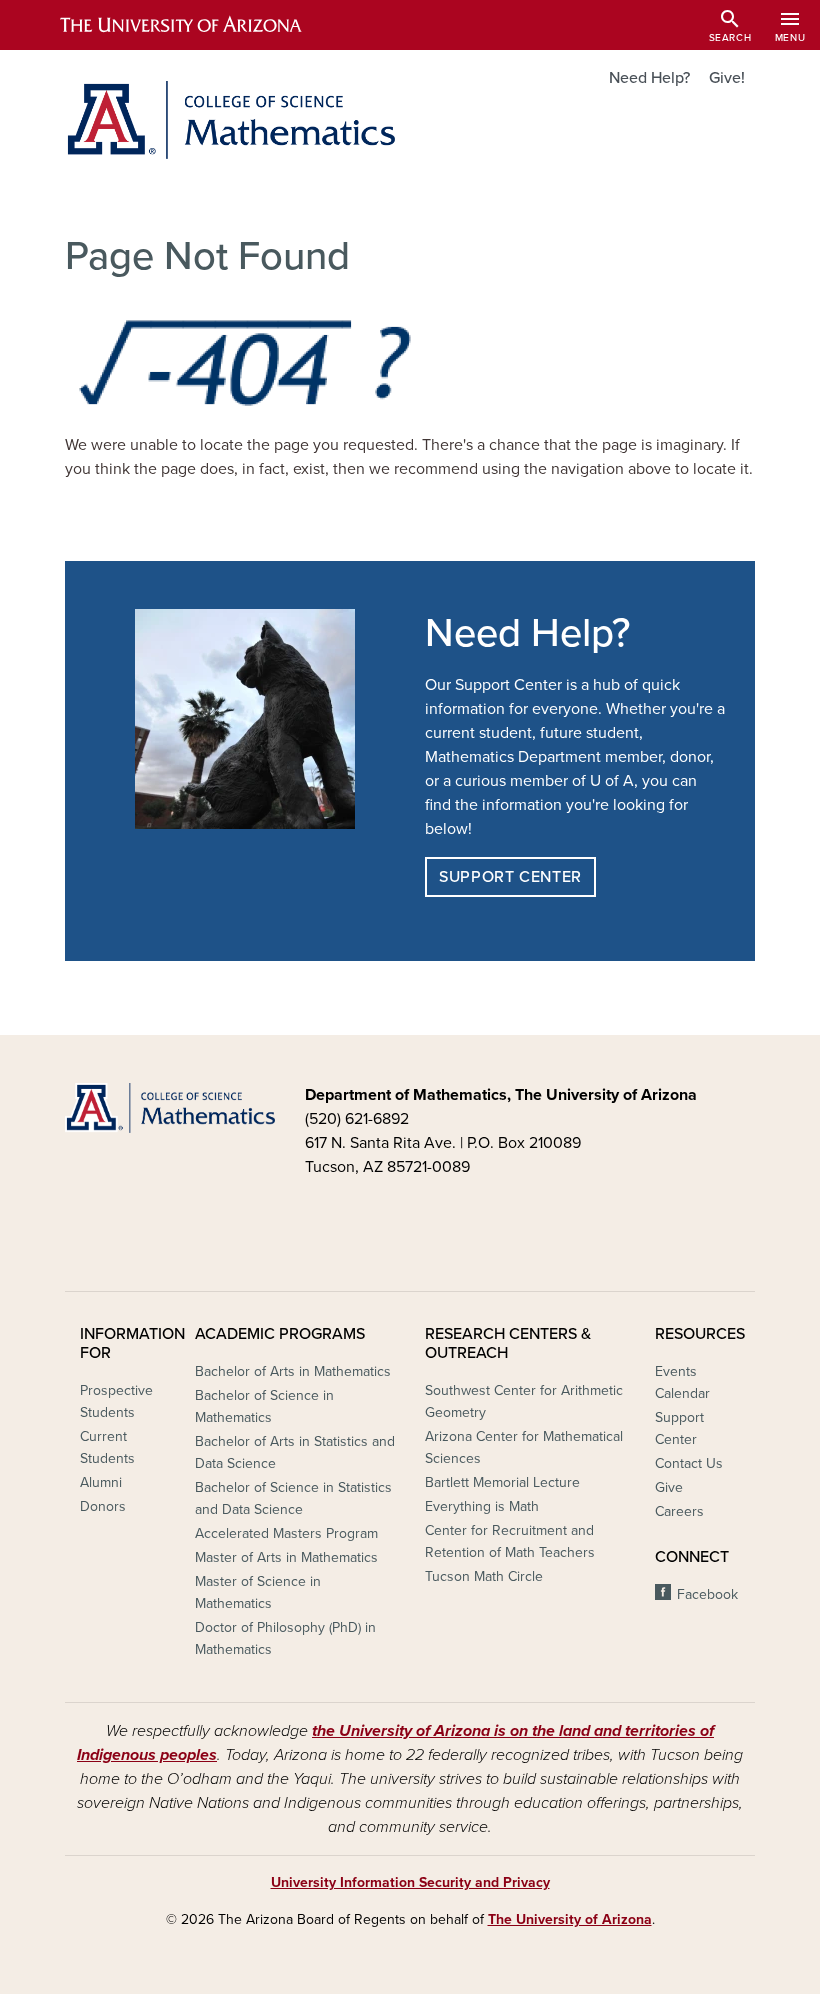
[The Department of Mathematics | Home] (230, 120)
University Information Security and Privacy (410, 1882)
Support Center (510, 877)
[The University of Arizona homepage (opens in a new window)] (198, 25)
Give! (727, 78)
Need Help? (649, 78)
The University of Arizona (570, 1919)
